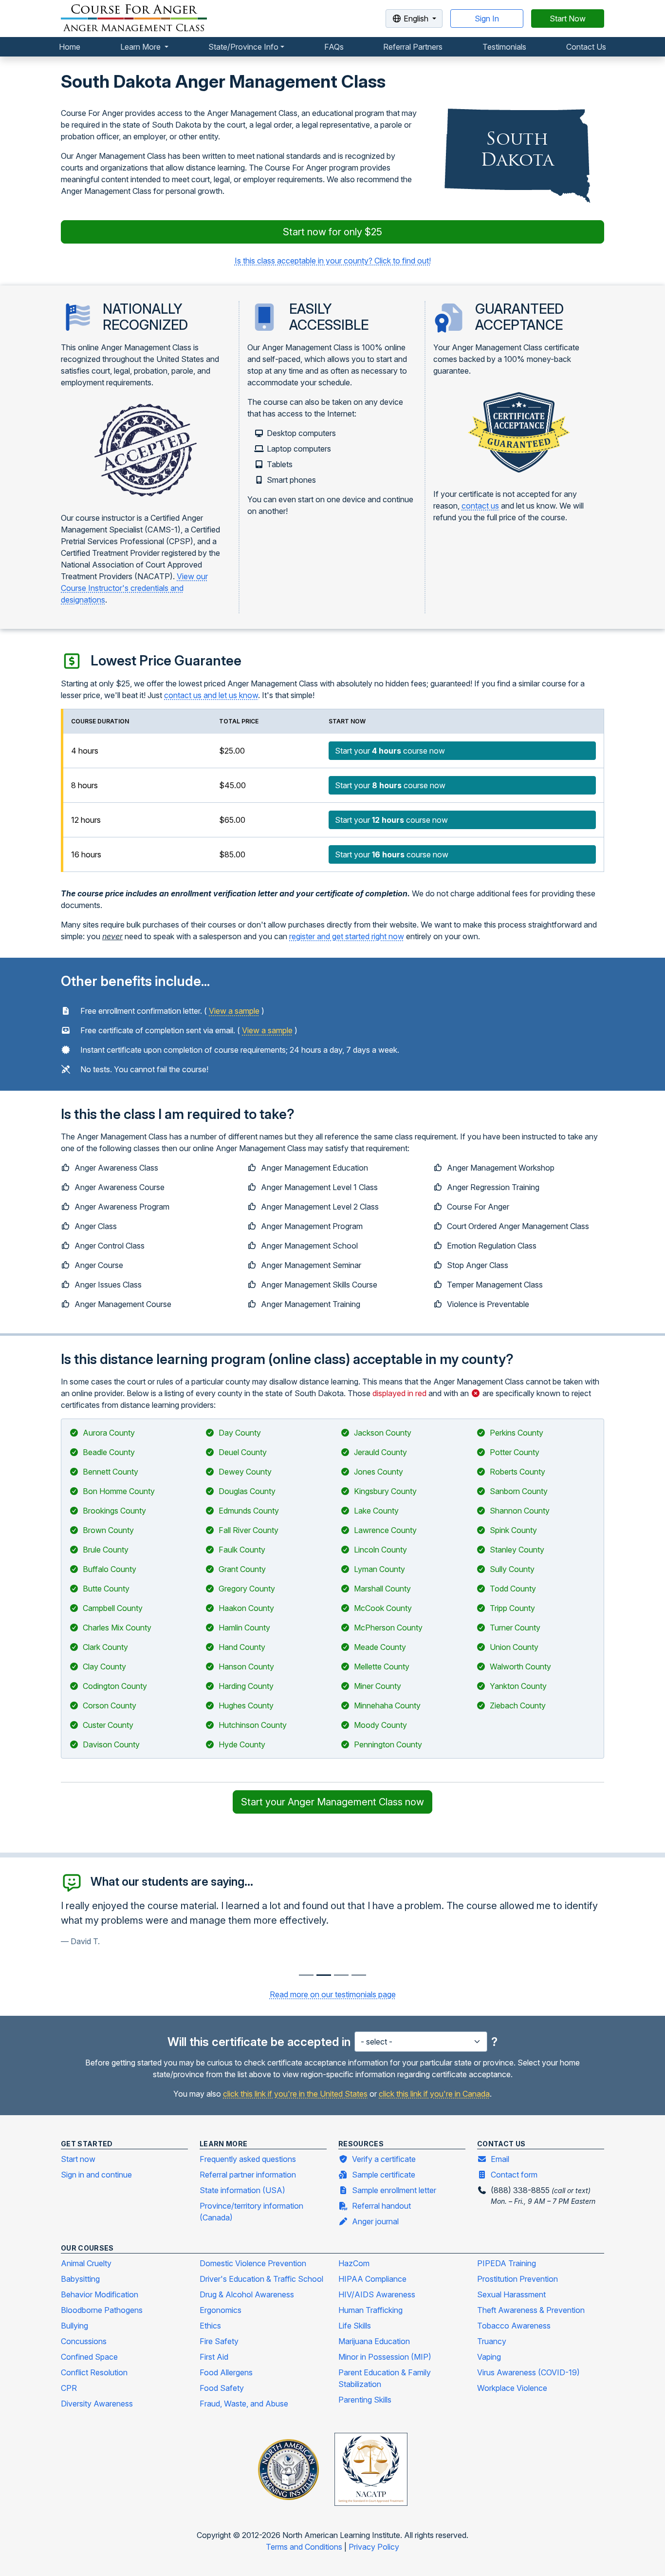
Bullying (74, 2326)
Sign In (487, 19)
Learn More (141, 47)
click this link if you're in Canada (434, 2094)
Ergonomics (221, 2310)
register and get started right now (347, 936)
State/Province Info (243, 47)
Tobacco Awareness (514, 2326)
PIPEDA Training (507, 2263)
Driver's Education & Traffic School (261, 2279)
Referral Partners (413, 47)
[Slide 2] (341, 1975)
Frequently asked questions (248, 2159)
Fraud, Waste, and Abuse (244, 2404)
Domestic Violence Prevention (253, 2263)
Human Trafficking (370, 2310)
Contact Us (586, 47)
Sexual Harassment (511, 2294)
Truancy (492, 2341)
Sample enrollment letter (394, 2190)
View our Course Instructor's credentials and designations (134, 588)
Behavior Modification (100, 2294)
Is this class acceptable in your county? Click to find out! (333, 261)
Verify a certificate (384, 2159)
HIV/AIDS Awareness (377, 2294)
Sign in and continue (96, 2175)
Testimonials (504, 47)
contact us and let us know (211, 695)
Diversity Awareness (97, 2404)
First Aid (214, 2357)
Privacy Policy (374, 2547)
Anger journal (375, 2221)
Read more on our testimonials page (333, 1994)
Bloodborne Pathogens (102, 2310)
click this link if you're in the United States (295, 2094)
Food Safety (222, 2388)
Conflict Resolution (94, 2372)
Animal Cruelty (86, 2263)
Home (70, 47)
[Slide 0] (306, 1975)
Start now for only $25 (332, 232)
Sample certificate (384, 2175)
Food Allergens (226, 2372)
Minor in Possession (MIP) (385, 2357)
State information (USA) (242, 2190)
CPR (69, 2388)
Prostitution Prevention (517, 2279)
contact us (480, 506)
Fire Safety (219, 2341)
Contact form (514, 2175)
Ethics (210, 2326)
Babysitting (80, 2279)
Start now (78, 2159)
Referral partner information (248, 2175)
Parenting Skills (365, 2400)
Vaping (489, 2357)
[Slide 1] (324, 1975)
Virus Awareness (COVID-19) (528, 2372)
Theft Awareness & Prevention (531, 2310)
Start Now (568, 19)
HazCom (354, 2263)
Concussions (84, 2341)
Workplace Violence (512, 2388)
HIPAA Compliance (372, 2279)
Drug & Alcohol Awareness (247, 2294)
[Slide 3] (359, 1975)
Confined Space (89, 2357)
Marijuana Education (374, 2341)
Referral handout (381, 2206)
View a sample (234, 1011)
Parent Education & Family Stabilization (385, 2378)
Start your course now (390, 751)
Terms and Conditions (305, 2547)
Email (500, 2159)
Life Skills (355, 2326)
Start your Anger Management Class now (332, 1802)
